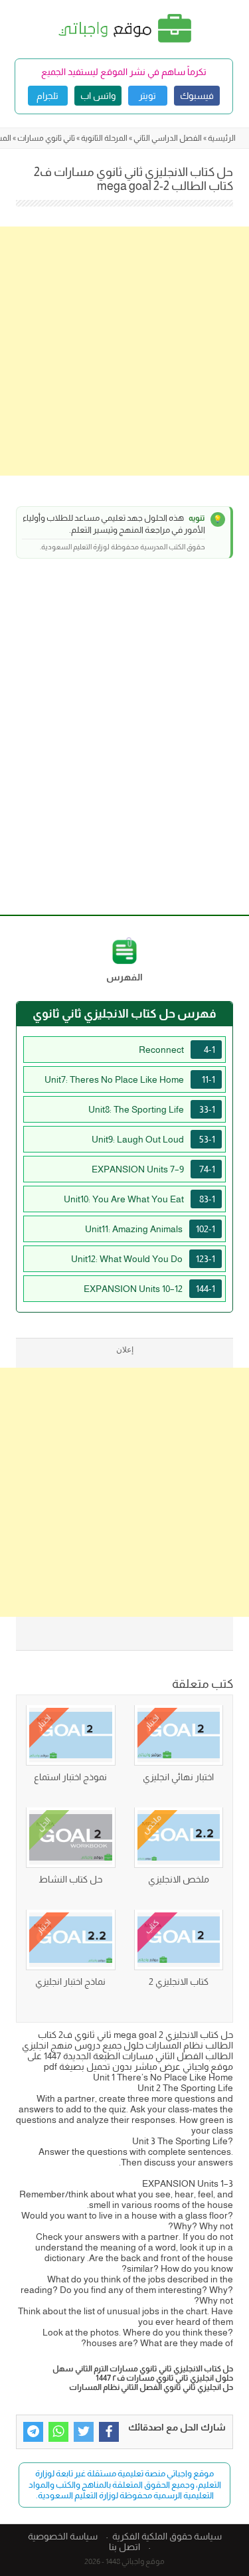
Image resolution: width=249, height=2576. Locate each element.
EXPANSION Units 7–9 (153, 1169)
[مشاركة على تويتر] (84, 2432)
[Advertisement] (124, 351)
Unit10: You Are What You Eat (139, 1199)
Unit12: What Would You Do (143, 1259)
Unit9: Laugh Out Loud (153, 1139)
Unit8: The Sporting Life (152, 1109)
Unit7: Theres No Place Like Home (130, 1079)
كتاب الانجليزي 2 (179, 1981)
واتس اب (98, 96)
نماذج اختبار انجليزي (70, 1981)
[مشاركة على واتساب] (58, 2432)
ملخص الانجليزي (179, 1879)
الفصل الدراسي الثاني (168, 138)
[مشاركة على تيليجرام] (33, 2432)
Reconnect (177, 1050)
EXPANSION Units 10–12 (149, 1289)
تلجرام (47, 96)
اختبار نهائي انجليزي (178, 1777)
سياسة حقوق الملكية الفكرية (167, 2536)
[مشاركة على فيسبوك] (109, 2432)
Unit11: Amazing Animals (150, 1229)
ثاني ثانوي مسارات (46, 138)
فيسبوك (197, 96)
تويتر (147, 96)
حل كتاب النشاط (70, 1879)
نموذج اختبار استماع (70, 1777)
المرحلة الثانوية (104, 138)
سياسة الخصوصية (63, 2536)
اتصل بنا (124, 2547)
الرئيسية (222, 138)
